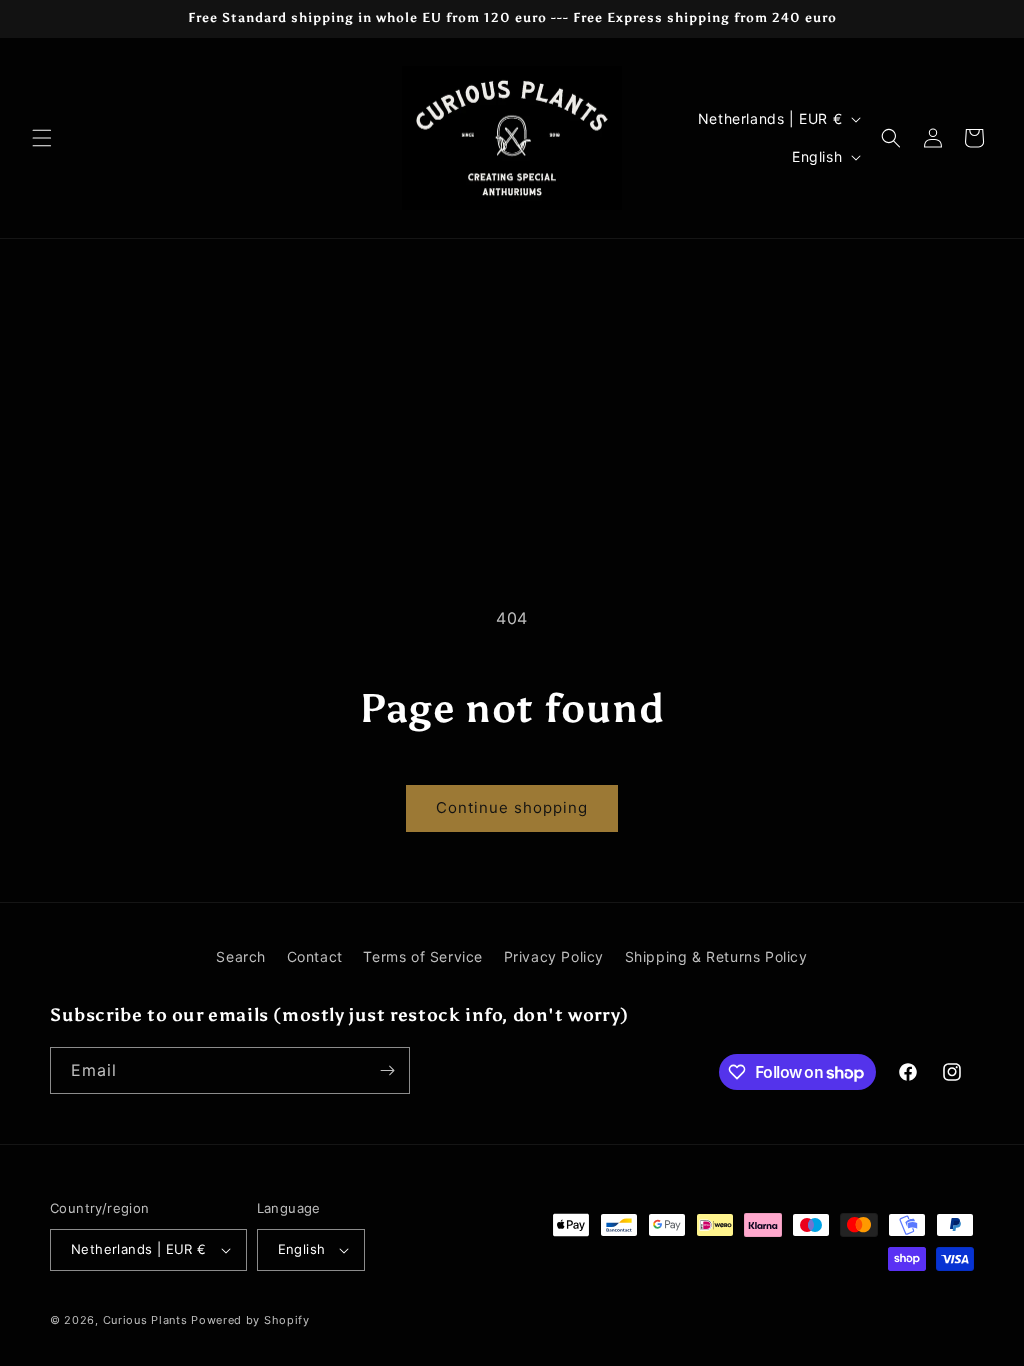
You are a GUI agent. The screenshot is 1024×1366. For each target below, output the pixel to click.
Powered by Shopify (250, 1320)
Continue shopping (512, 807)
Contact (315, 956)
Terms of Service (423, 956)
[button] (42, 138)
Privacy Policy (554, 956)
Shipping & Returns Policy (716, 956)
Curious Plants (145, 1320)
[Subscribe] (387, 1070)
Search (241, 956)
